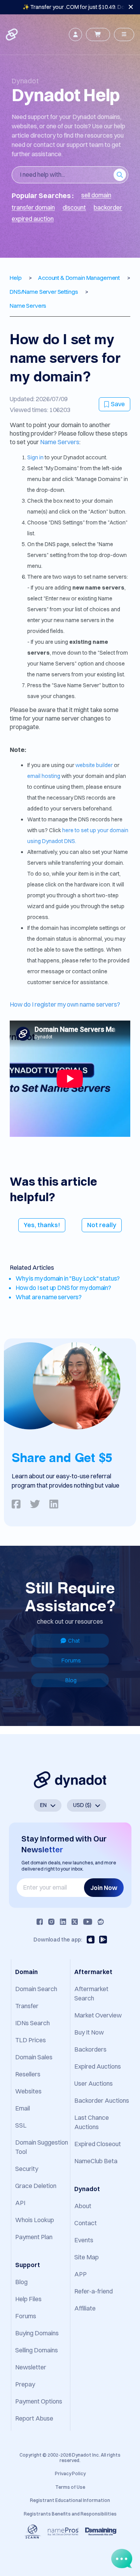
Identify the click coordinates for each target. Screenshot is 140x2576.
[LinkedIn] (63, 1922)
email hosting (44, 776)
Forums (71, 1660)
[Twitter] (75, 1922)
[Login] (75, 34)
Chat (74, 1641)
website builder (94, 765)
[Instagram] (51, 1922)
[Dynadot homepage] (12, 34)
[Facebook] (40, 1922)
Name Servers (60, 442)
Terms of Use (70, 2487)
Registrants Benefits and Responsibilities (70, 2514)
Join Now (104, 1888)
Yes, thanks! (42, 1225)
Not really (102, 1225)
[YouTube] (88, 1922)
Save (118, 404)
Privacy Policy (70, 2473)
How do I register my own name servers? (65, 1004)
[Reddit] (101, 1922)
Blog (71, 1680)
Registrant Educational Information (70, 2500)
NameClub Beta (96, 2161)
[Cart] (98, 34)
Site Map (87, 2257)
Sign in (35, 457)
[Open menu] (124, 34)
